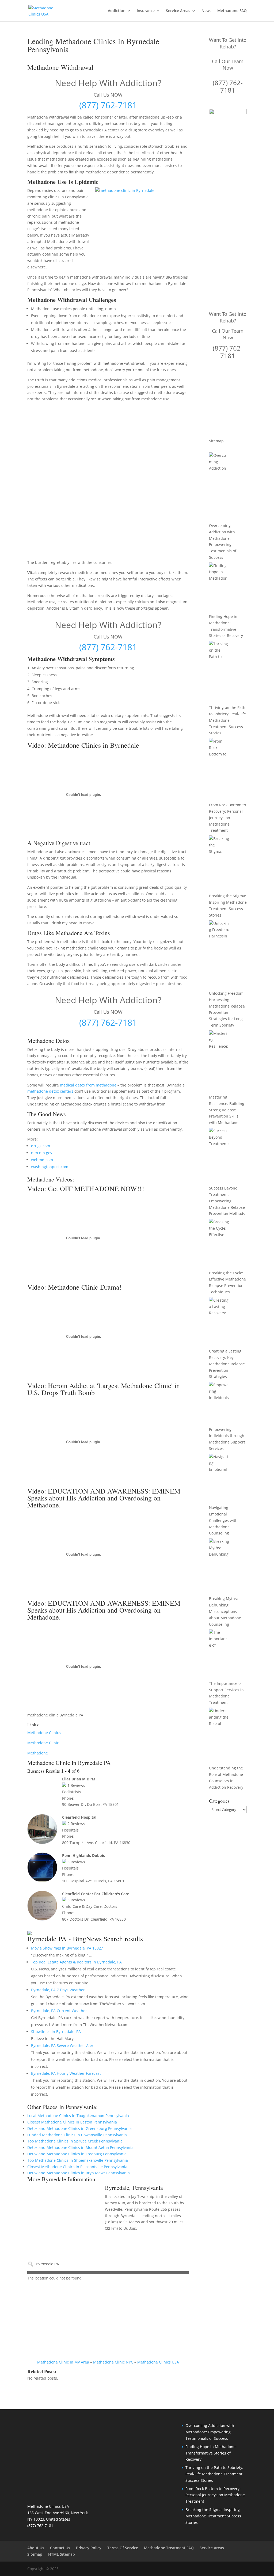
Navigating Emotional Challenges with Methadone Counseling (223, 1520)
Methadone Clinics (44, 1733)
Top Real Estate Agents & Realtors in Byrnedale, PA (76, 1962)
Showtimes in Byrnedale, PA (56, 2032)
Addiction (117, 11)
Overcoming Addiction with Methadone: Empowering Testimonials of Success (210, 2432)
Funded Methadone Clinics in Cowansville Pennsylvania (77, 2135)
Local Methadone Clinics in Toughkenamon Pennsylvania (78, 2116)
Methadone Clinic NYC (113, 2362)
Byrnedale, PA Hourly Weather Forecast (66, 2073)
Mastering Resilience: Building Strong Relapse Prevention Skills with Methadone (227, 1110)
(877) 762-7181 (108, 105)
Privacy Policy (89, 2548)
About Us (36, 2548)
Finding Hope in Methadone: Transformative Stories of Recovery (211, 2453)
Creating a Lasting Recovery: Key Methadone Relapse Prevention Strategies (227, 1364)
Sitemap (216, 441)
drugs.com (41, 1146)
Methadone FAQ (232, 11)
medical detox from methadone (88, 1085)
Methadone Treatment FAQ (169, 2548)
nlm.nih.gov (42, 1153)
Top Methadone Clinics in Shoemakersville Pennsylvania (78, 2160)
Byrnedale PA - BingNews (64, 1939)
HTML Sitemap (62, 2554)
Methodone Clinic (43, 1743)
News (206, 11)
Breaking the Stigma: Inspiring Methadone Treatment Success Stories (213, 2516)
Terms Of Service (123, 2548)
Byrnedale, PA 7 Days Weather (58, 1990)
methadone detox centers (50, 1091)
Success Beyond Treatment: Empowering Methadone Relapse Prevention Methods (227, 1201)
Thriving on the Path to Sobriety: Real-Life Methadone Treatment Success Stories (227, 720)
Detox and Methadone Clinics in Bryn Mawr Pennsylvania (79, 2173)
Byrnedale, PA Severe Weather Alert (63, 2045)
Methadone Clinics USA (158, 2362)
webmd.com (42, 1160)
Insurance (146, 11)
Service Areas (178, 11)
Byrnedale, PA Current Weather (59, 2011)
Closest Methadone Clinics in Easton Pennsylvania (72, 2122)
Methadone (38, 1753)
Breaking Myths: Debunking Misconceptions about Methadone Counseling (225, 1611)
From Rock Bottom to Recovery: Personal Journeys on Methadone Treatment (227, 818)
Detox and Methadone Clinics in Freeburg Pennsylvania (77, 2154)
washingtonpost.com (50, 1167)
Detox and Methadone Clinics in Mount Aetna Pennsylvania (80, 2147)
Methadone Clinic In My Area (63, 2362)
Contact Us (60, 2548)
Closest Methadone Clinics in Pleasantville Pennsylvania (77, 2167)
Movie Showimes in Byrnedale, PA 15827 (67, 1948)
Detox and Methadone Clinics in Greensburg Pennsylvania (79, 2128)
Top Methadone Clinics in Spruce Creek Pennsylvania (75, 2141)
